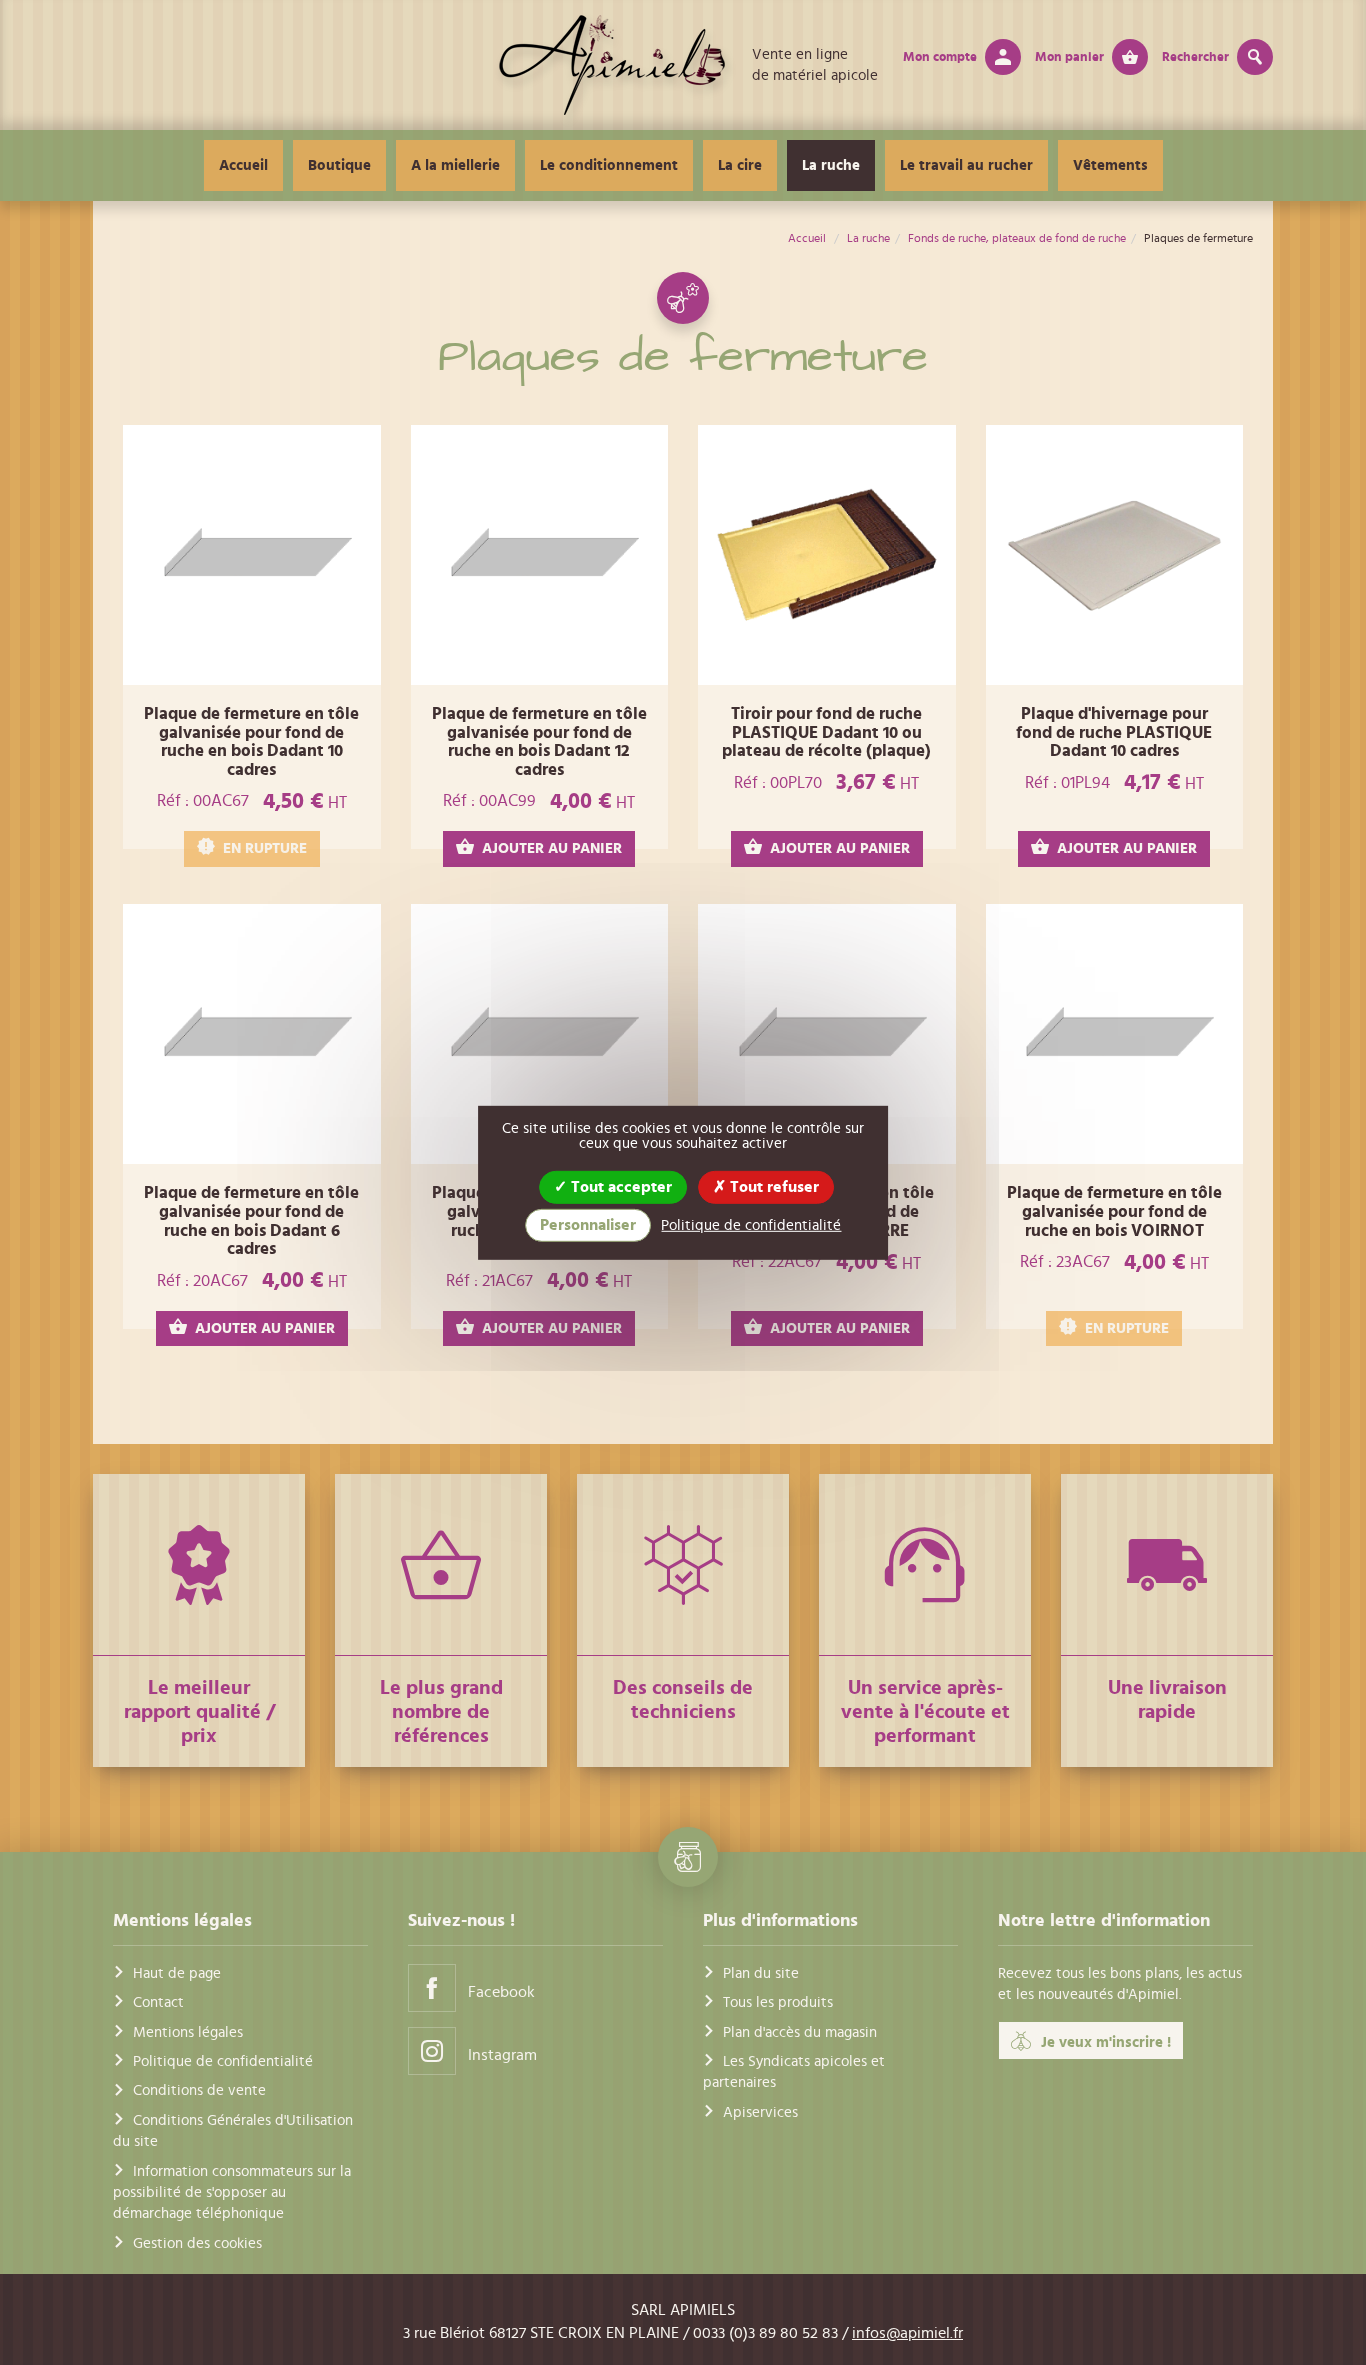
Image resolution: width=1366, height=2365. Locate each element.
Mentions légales (188, 2032)
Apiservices (760, 2112)
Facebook (501, 1992)
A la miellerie (455, 165)
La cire (740, 165)
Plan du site (761, 1973)
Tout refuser (772, 1186)
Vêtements (1110, 165)
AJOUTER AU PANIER (552, 848)
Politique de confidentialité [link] (751, 1225)
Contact (158, 2002)
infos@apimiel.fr (907, 2333)
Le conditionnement (609, 165)
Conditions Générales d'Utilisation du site (233, 2131)
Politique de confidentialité (223, 2061)
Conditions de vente (199, 2090)
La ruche (831, 165)
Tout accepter (619, 1186)
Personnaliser (588, 1225)
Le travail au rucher (966, 165)
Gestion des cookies (197, 2243)
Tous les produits (778, 2002)
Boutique (339, 165)
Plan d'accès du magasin (800, 2032)
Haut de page (177, 1973)
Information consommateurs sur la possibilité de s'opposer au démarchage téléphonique (232, 2193)
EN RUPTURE (265, 848)
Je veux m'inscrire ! (1106, 2042)
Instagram (502, 2055)
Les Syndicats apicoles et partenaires (794, 2072)
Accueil (243, 165)
